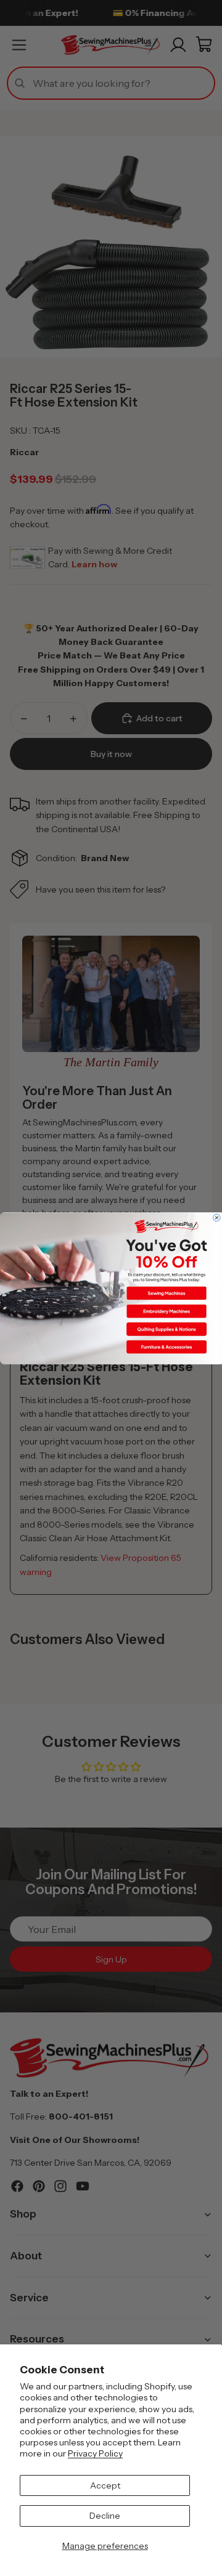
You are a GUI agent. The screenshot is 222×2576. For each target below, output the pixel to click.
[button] (166, 1293)
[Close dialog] (217, 1218)
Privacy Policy (95, 2453)
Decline (105, 2516)
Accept (105, 2485)
